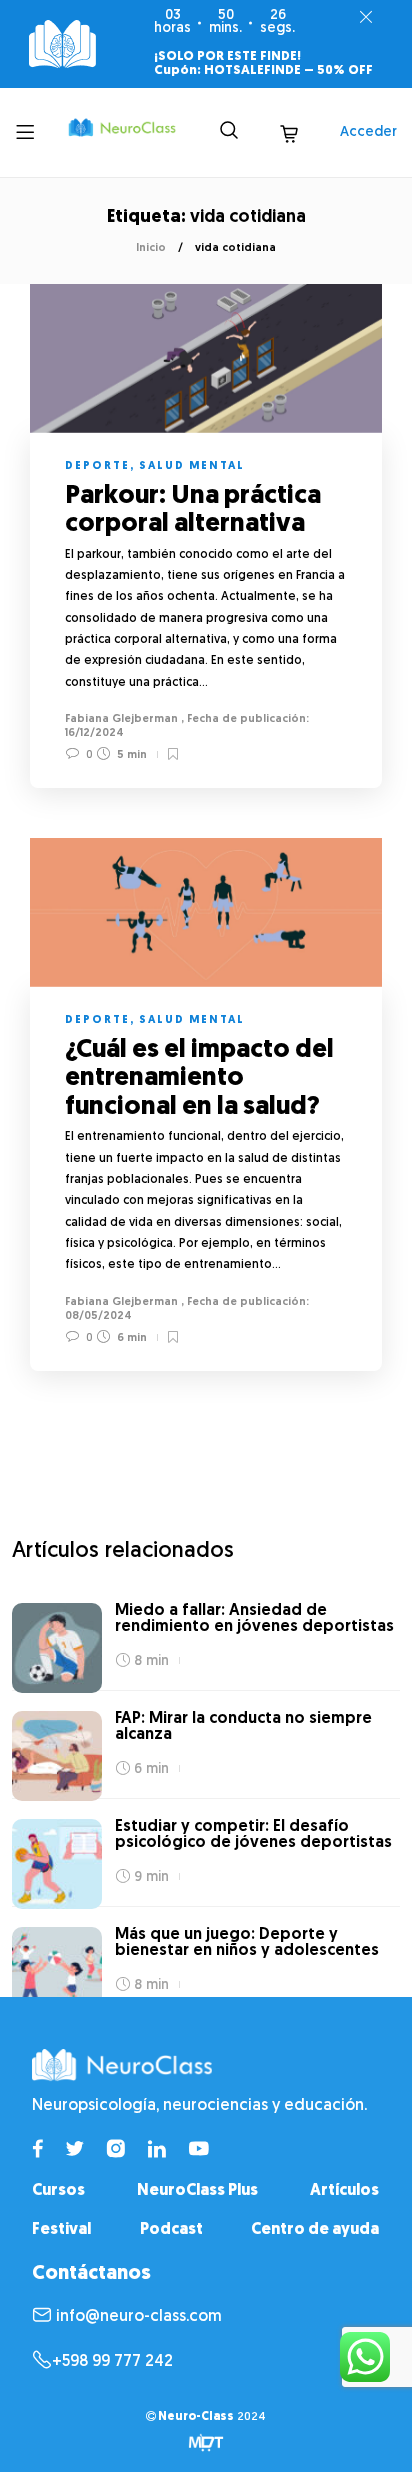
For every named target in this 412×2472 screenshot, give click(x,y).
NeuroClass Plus (197, 2191)
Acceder (368, 132)
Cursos (58, 2191)
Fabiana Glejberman (121, 719)
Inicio (151, 248)
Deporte (97, 466)
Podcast (171, 2230)
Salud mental (192, 466)
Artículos (344, 2191)
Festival (61, 2230)
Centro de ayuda (315, 2230)
